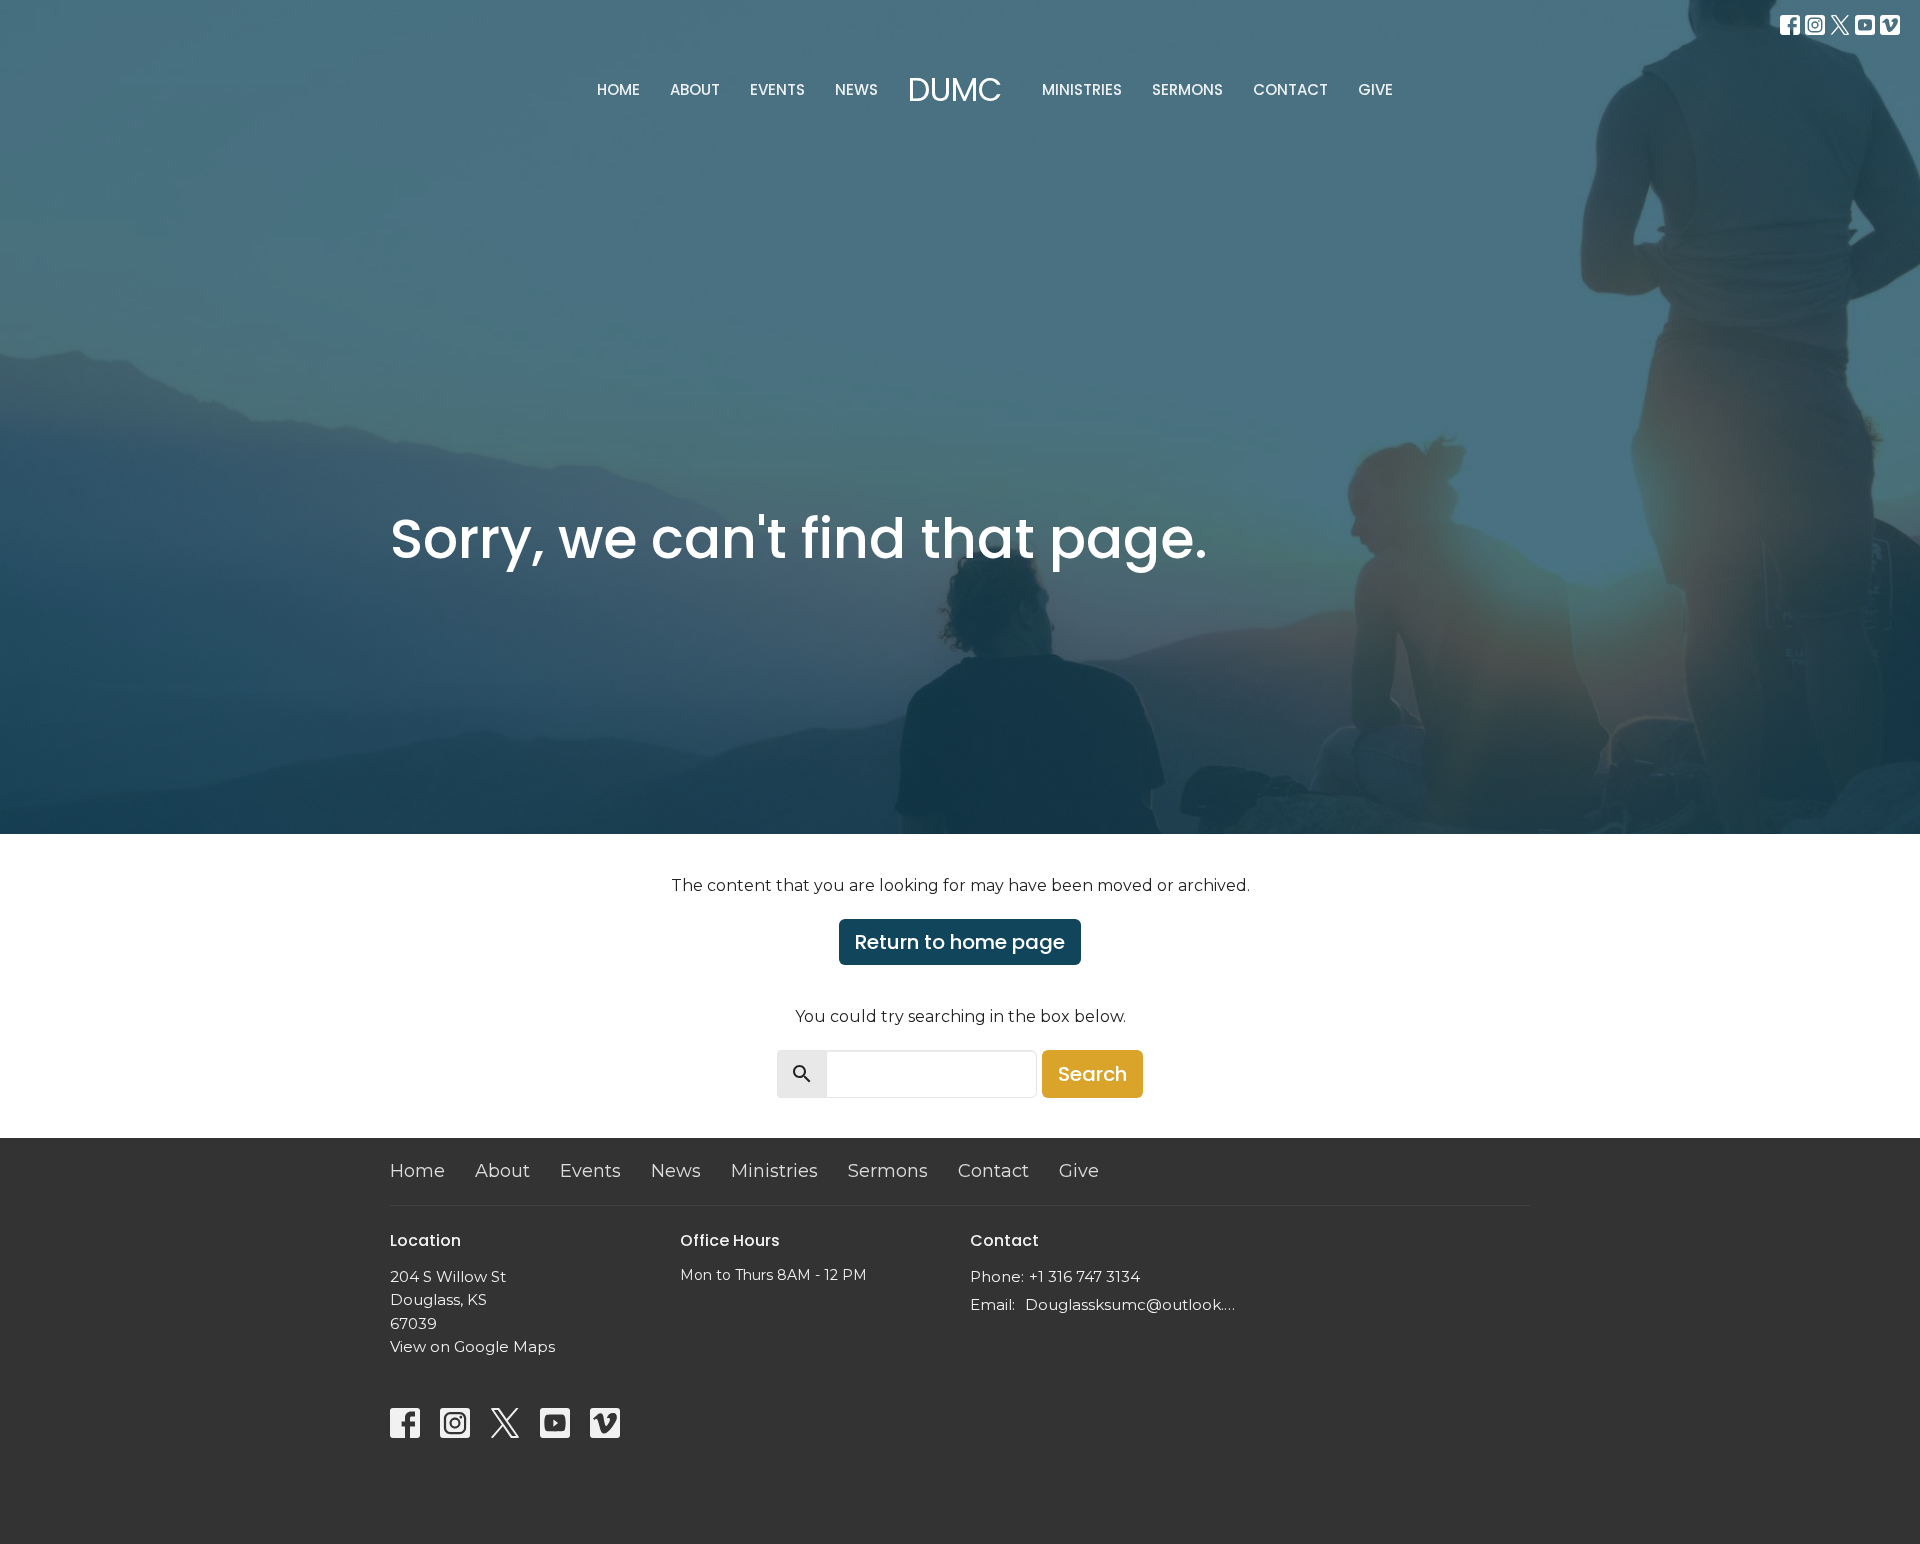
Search (1092, 1074)
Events (777, 89)
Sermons (1187, 89)
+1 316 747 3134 (1084, 1276)
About (695, 89)
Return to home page (960, 942)
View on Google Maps (472, 1346)
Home (618, 89)
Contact (1290, 89)
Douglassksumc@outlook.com (1132, 1304)
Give (1375, 89)
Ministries (1082, 89)
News (856, 89)
